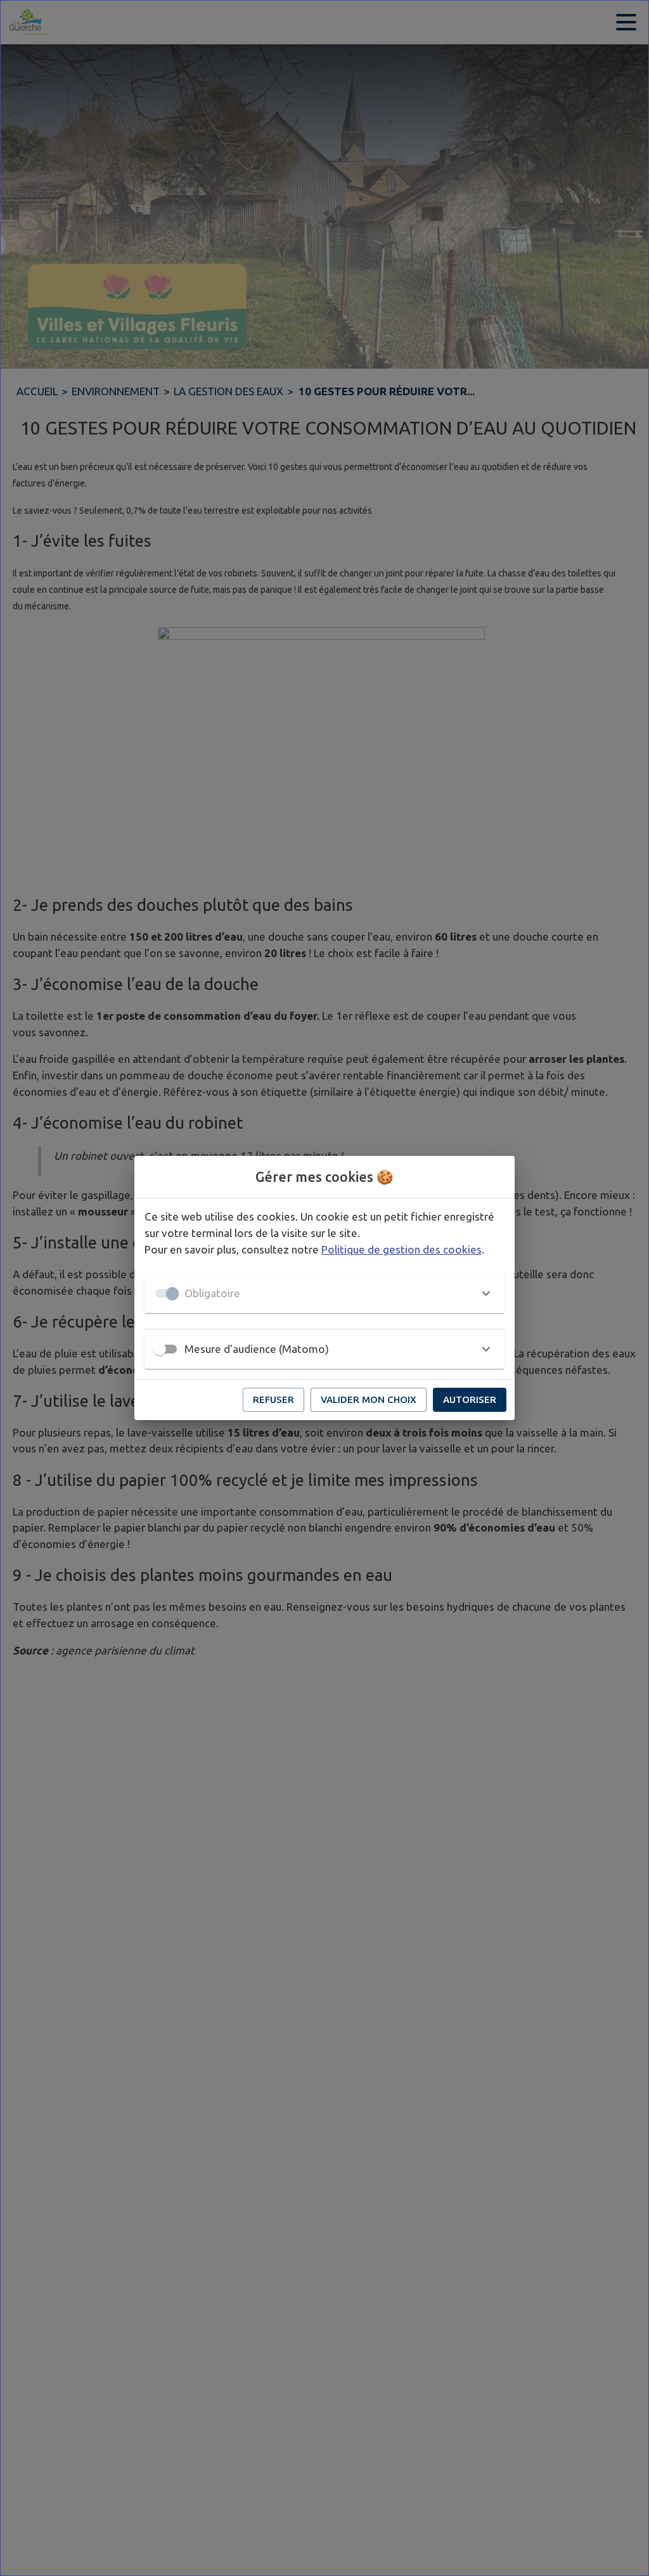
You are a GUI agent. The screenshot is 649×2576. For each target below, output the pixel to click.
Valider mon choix (369, 1399)
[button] (324, 1293)
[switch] (160, 1349)
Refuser (273, 1399)
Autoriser (470, 1399)
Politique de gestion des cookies (402, 1249)
